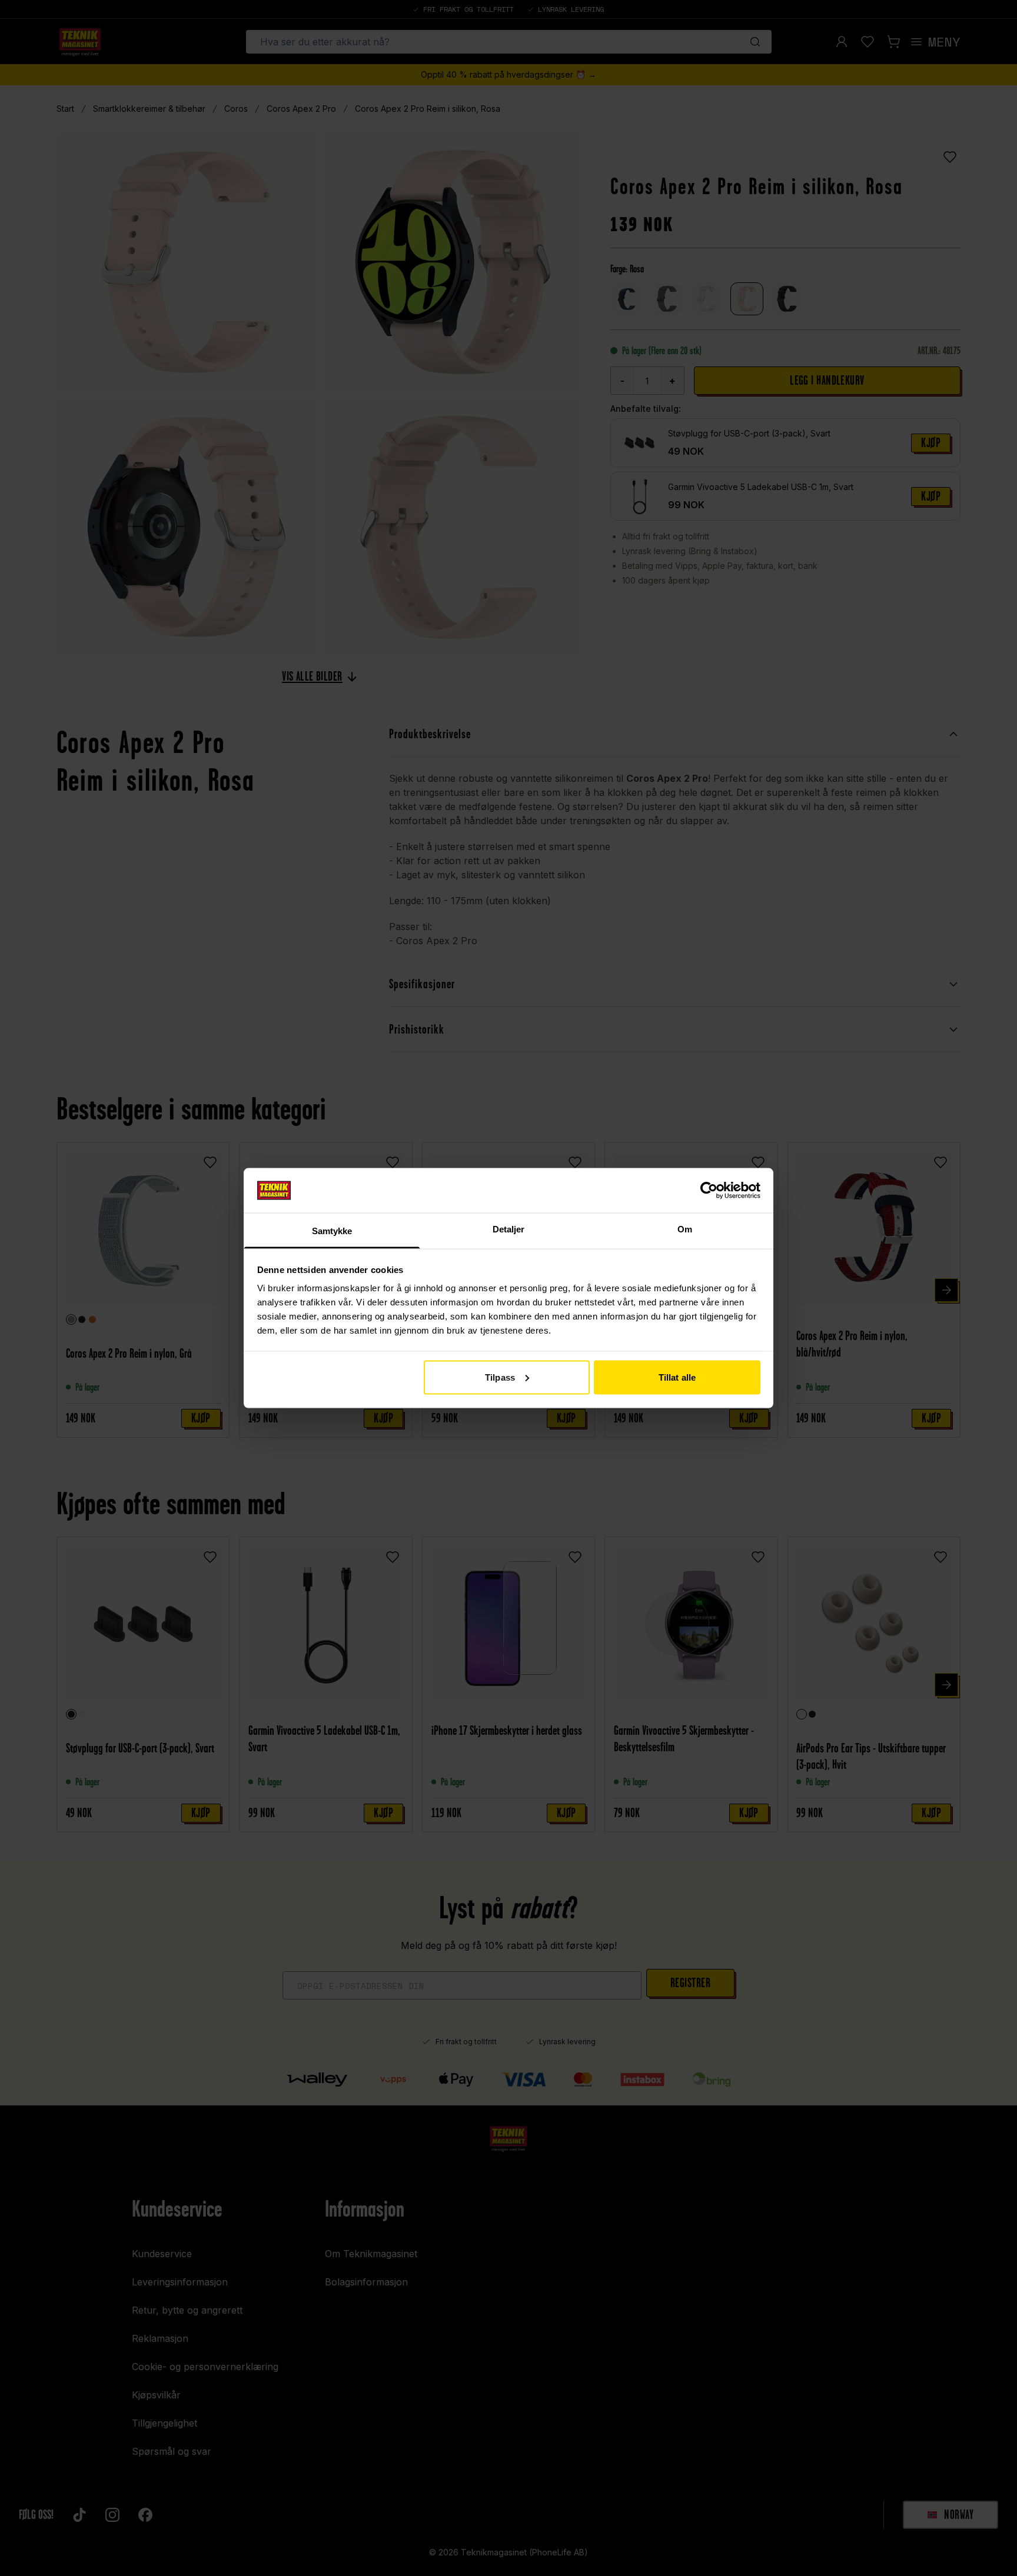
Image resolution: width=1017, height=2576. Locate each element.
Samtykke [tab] (332, 1231)
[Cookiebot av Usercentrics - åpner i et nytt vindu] (709, 1190)
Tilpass (500, 1377)
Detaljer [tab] (509, 1229)
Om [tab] (685, 1229)
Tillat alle (677, 1377)
